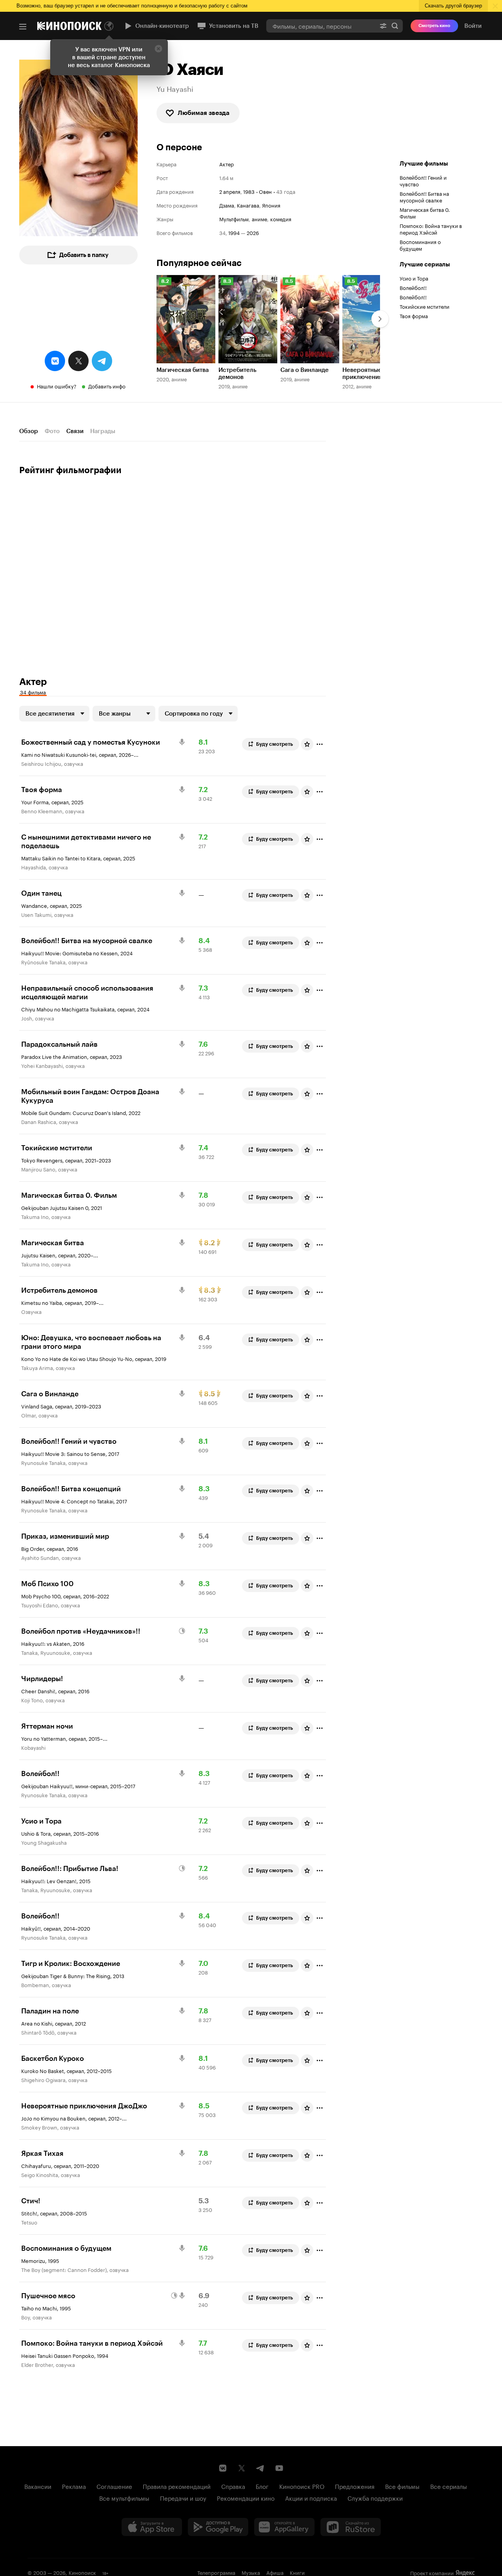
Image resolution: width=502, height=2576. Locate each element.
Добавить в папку (84, 255)
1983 (249, 191)
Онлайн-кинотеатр (162, 26)
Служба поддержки (375, 2498)
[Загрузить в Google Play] (218, 2527)
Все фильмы (402, 2486)
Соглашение (114, 2486)
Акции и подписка (311, 2498)
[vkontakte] (55, 361)
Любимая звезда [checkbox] (204, 113)
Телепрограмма (216, 2572)
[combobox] (321, 26)
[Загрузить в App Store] (152, 2527)
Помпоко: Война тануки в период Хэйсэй (431, 229)
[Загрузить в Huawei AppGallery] (284, 2527)
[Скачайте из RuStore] (351, 2527)
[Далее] (380, 319)
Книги (297, 2572)
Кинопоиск (82, 2572)
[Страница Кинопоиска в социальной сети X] (242, 2468)
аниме (259, 219)
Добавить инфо (107, 386)
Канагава (248, 205)
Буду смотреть (275, 744)
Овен (265, 191)
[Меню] (23, 27)
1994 (234, 232)
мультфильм (234, 219)
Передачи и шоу (183, 2498)
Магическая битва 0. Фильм (425, 212)
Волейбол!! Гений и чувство (423, 180)
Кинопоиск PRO (302, 2486)
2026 (253, 232)
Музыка (251, 2572)
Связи (75, 431)
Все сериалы (449, 2486)
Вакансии (38, 2486)
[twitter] (78, 361)
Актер (226, 164)
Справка (233, 2486)
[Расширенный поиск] (383, 26)
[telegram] (102, 361)
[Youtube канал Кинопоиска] (279, 2468)
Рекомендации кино (246, 2498)
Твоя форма (414, 315)
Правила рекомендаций (177, 2486)
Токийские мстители (425, 306)
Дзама (227, 205)
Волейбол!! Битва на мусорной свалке (424, 196)
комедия (281, 219)
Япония (271, 205)
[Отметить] (320, 744)
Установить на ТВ (234, 26)
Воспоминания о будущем (420, 245)
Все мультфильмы (124, 2498)
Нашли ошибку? (57, 386)
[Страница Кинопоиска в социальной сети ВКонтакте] (223, 2468)
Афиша (275, 2572)
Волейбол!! (413, 287)
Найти (395, 26)
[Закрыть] (158, 49)
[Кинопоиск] (69, 26)
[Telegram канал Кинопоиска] (260, 2468)
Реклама (74, 2486)
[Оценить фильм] (307, 744)
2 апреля (230, 191)
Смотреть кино (434, 26)
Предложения (355, 2486)
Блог (262, 2486)
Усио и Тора (414, 278)
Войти (473, 26)
